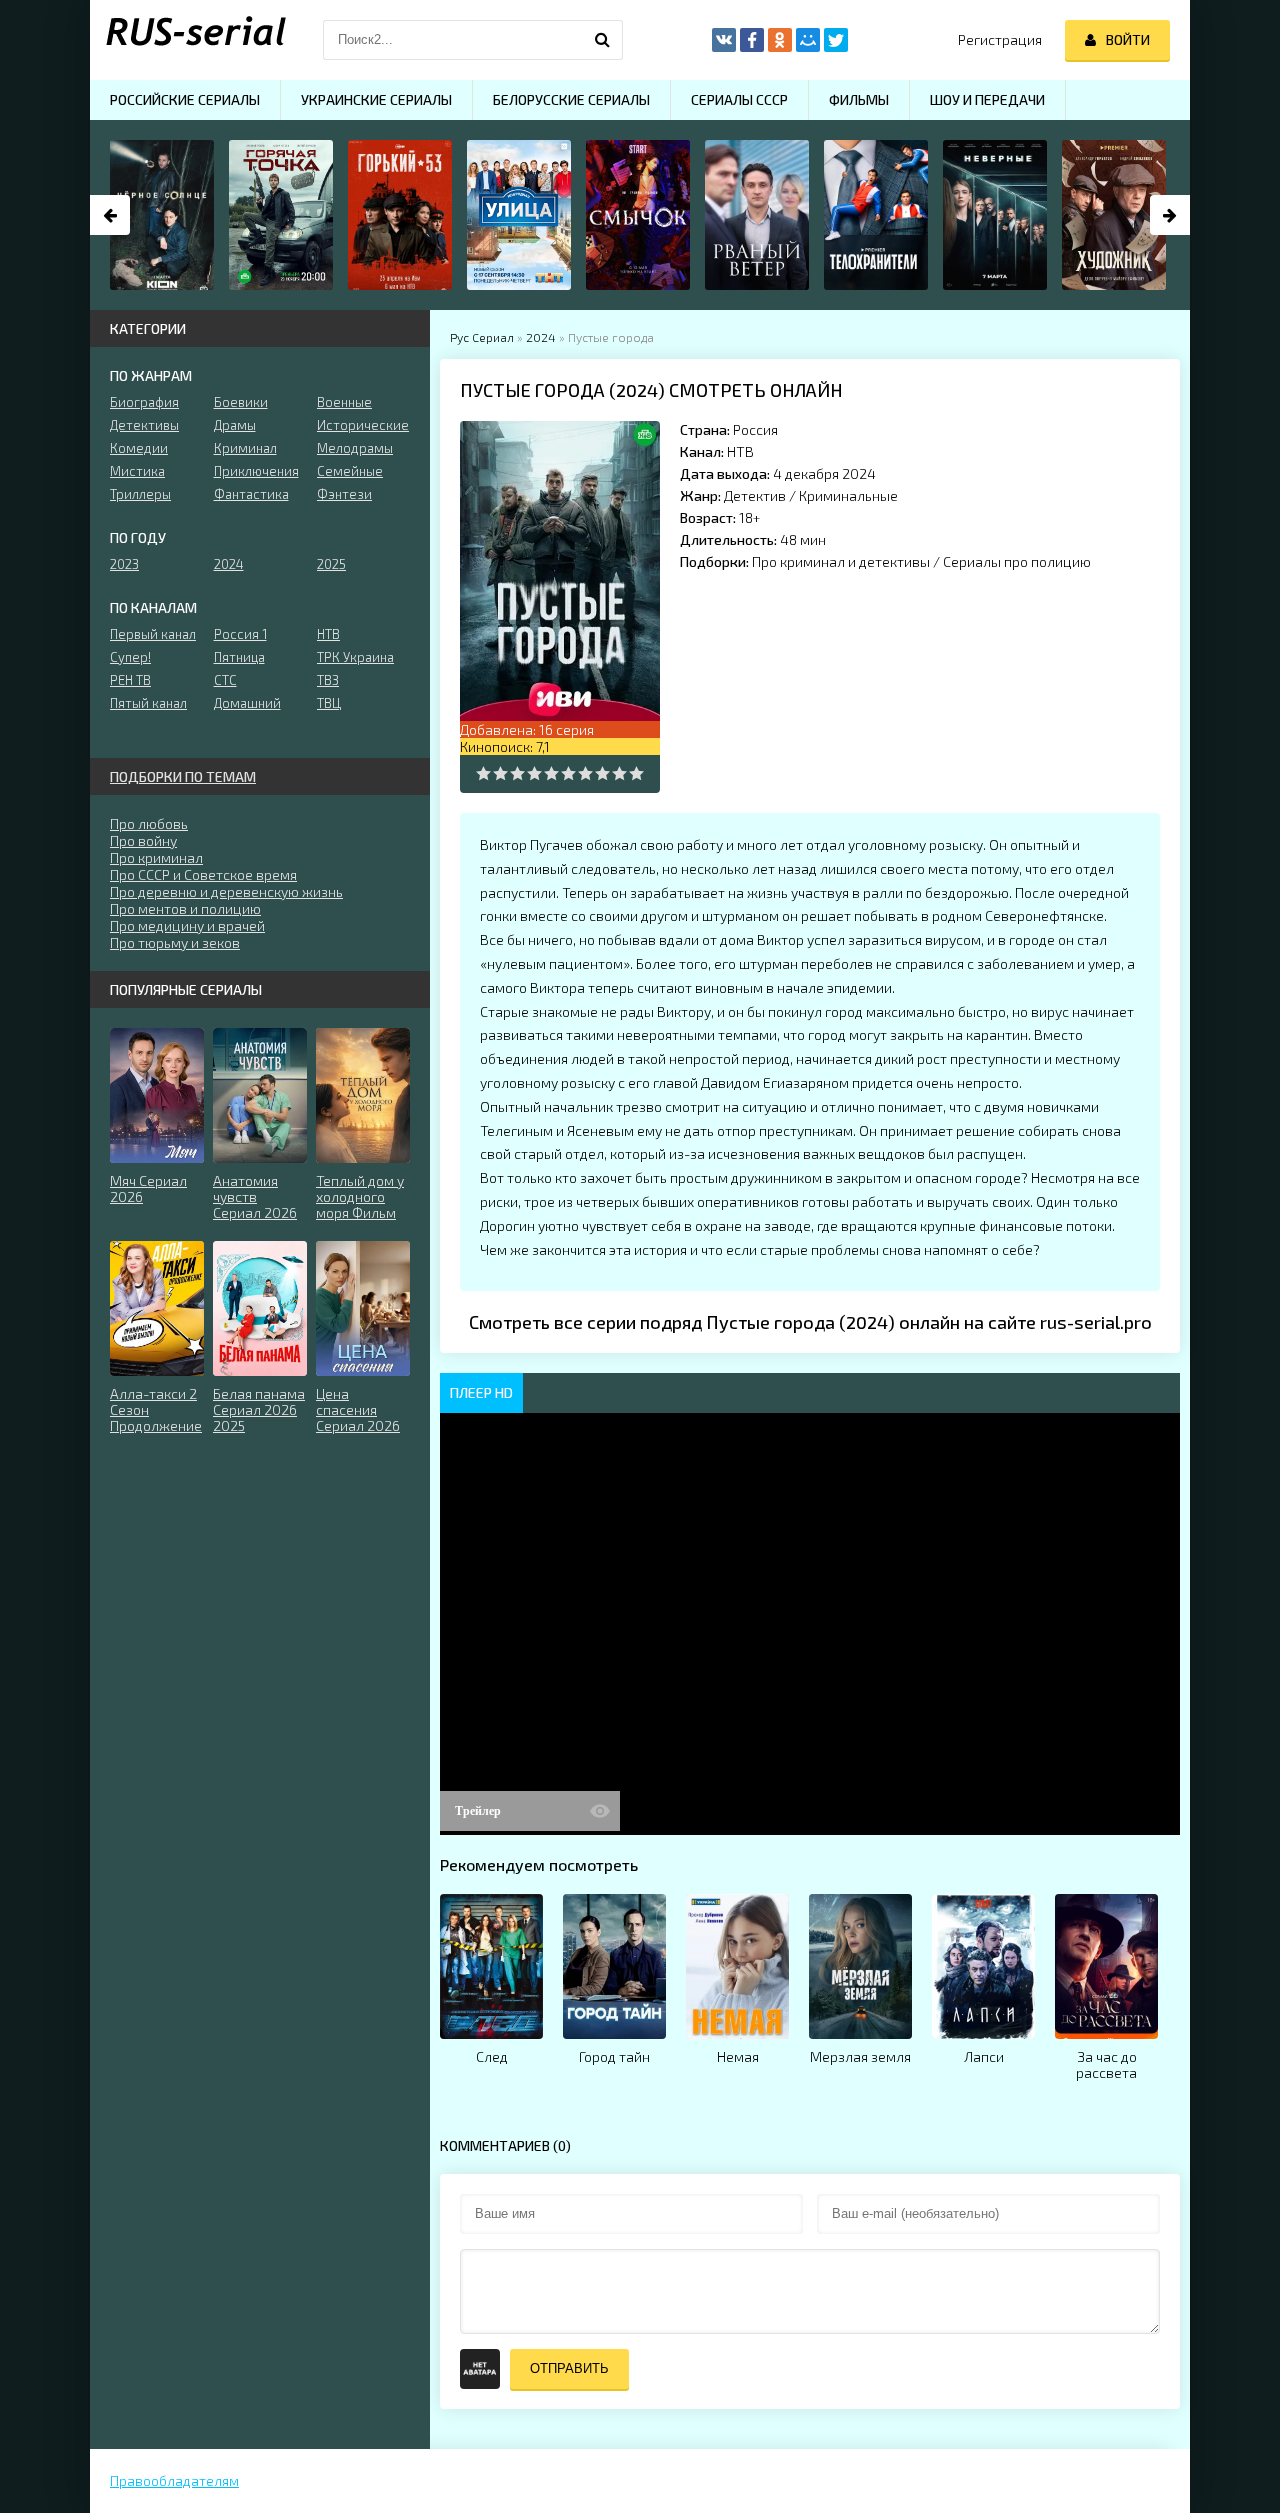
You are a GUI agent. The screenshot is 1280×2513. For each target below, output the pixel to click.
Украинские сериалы (376, 99)
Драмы (235, 425)
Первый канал (153, 634)
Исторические (363, 425)
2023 (124, 564)
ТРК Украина (355, 657)
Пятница (239, 657)
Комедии (139, 448)
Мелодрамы (355, 448)
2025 (331, 564)
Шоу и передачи (987, 99)
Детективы (144, 425)
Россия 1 (240, 634)
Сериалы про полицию (1017, 561)
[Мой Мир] (808, 40)
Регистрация (1000, 39)
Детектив (755, 495)
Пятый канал (148, 703)
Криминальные (848, 495)
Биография (144, 402)
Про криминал (156, 857)
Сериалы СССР (739, 99)
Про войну (143, 840)
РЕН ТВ (130, 680)
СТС (225, 680)
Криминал (245, 448)
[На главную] (190, 40)
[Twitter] (836, 40)
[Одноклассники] (780, 40)
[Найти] (603, 40)
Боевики (241, 402)
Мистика (137, 471)
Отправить (569, 2368)
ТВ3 (328, 680)
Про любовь (149, 823)
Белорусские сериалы (571, 99)
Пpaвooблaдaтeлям (174, 2480)
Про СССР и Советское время (203, 874)
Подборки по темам (183, 776)
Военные (344, 402)
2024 (541, 337)
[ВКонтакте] (724, 40)
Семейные (350, 471)
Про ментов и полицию (185, 908)
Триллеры (140, 494)
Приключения (256, 471)
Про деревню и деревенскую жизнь (226, 891)
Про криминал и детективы (841, 561)
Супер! (130, 657)
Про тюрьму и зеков (175, 942)
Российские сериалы (185, 99)
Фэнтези (344, 494)
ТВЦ (329, 703)
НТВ (740, 451)
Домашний (247, 703)
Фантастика (251, 494)
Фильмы (859, 99)
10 (636, 773)
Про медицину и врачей (187, 925)
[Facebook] (752, 40)
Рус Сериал (482, 337)
